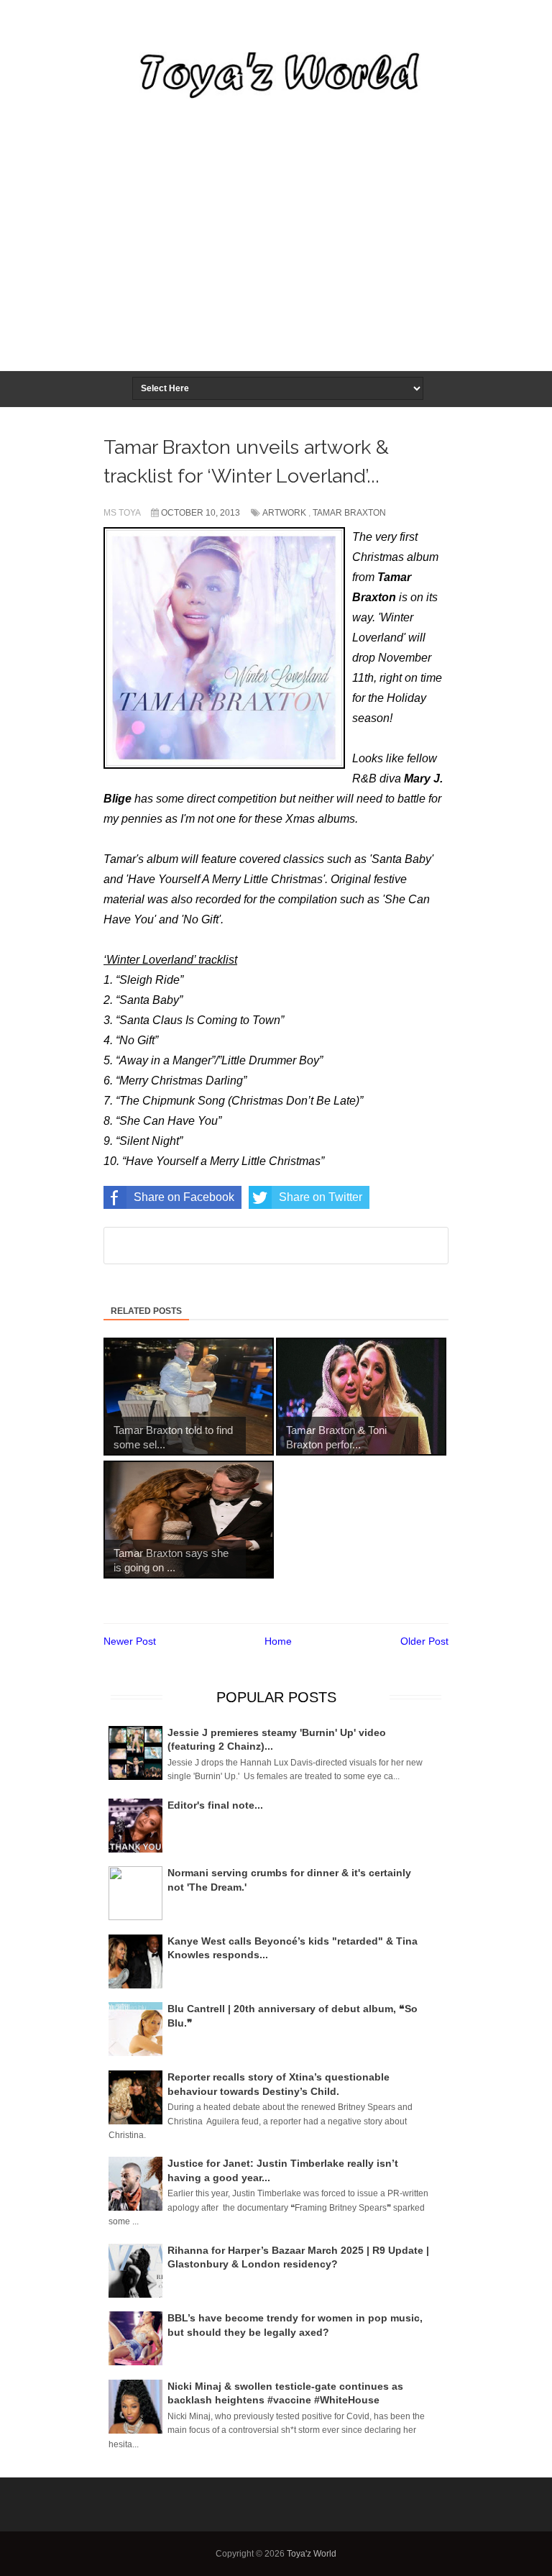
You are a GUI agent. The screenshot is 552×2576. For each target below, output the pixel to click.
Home (278, 1641)
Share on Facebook (184, 1197)
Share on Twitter (321, 1197)
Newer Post (130, 1641)
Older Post (424, 1641)
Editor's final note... (215, 1805)
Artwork (284, 513)
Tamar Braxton (349, 513)
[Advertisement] (276, 262)
